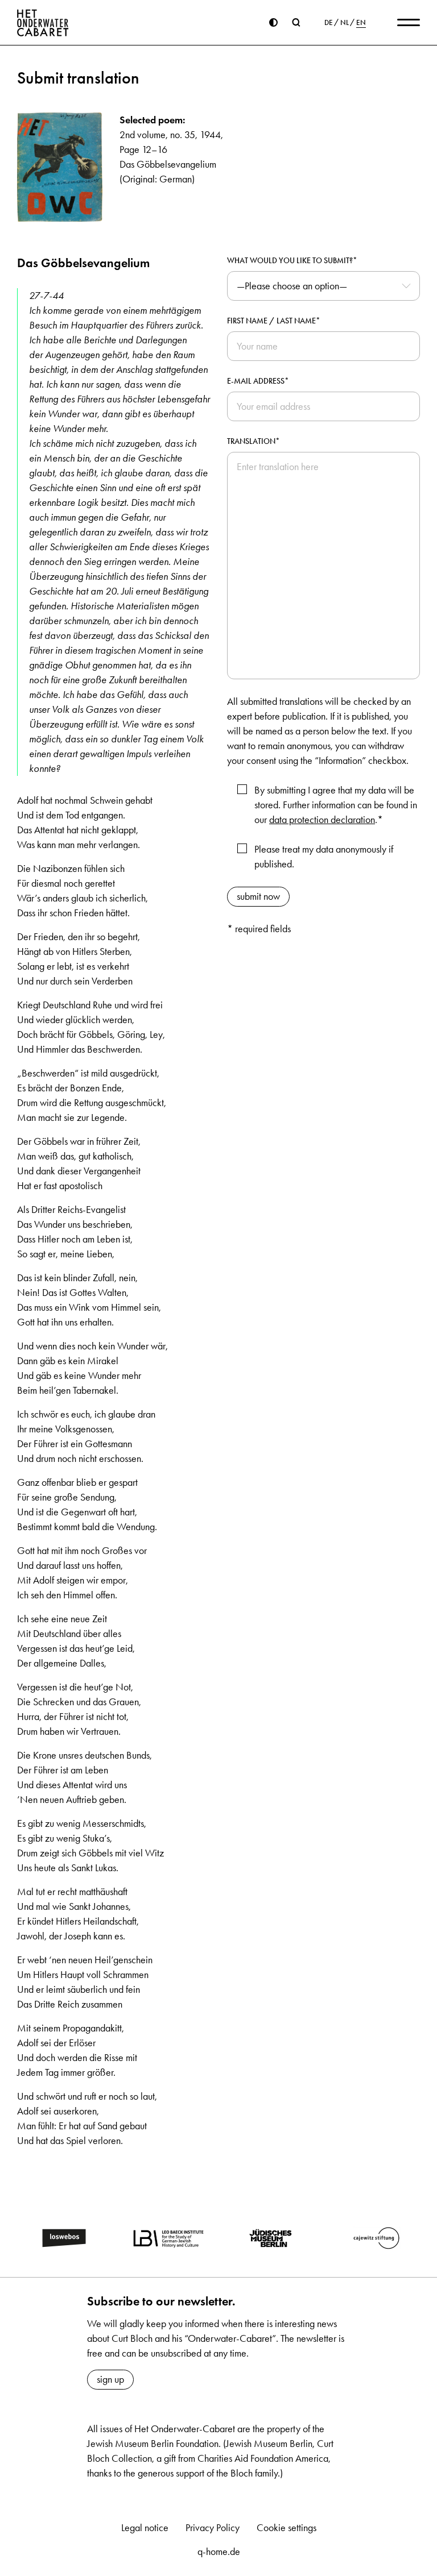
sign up (110, 2379)
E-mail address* (258, 381)
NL (345, 23)
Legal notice (145, 2528)
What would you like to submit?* (292, 261)
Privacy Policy (213, 2528)
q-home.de (219, 2552)
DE (329, 23)
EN (361, 23)
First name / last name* (274, 321)
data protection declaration (322, 820)
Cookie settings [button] (286, 2528)
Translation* (253, 441)
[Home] (43, 23)
